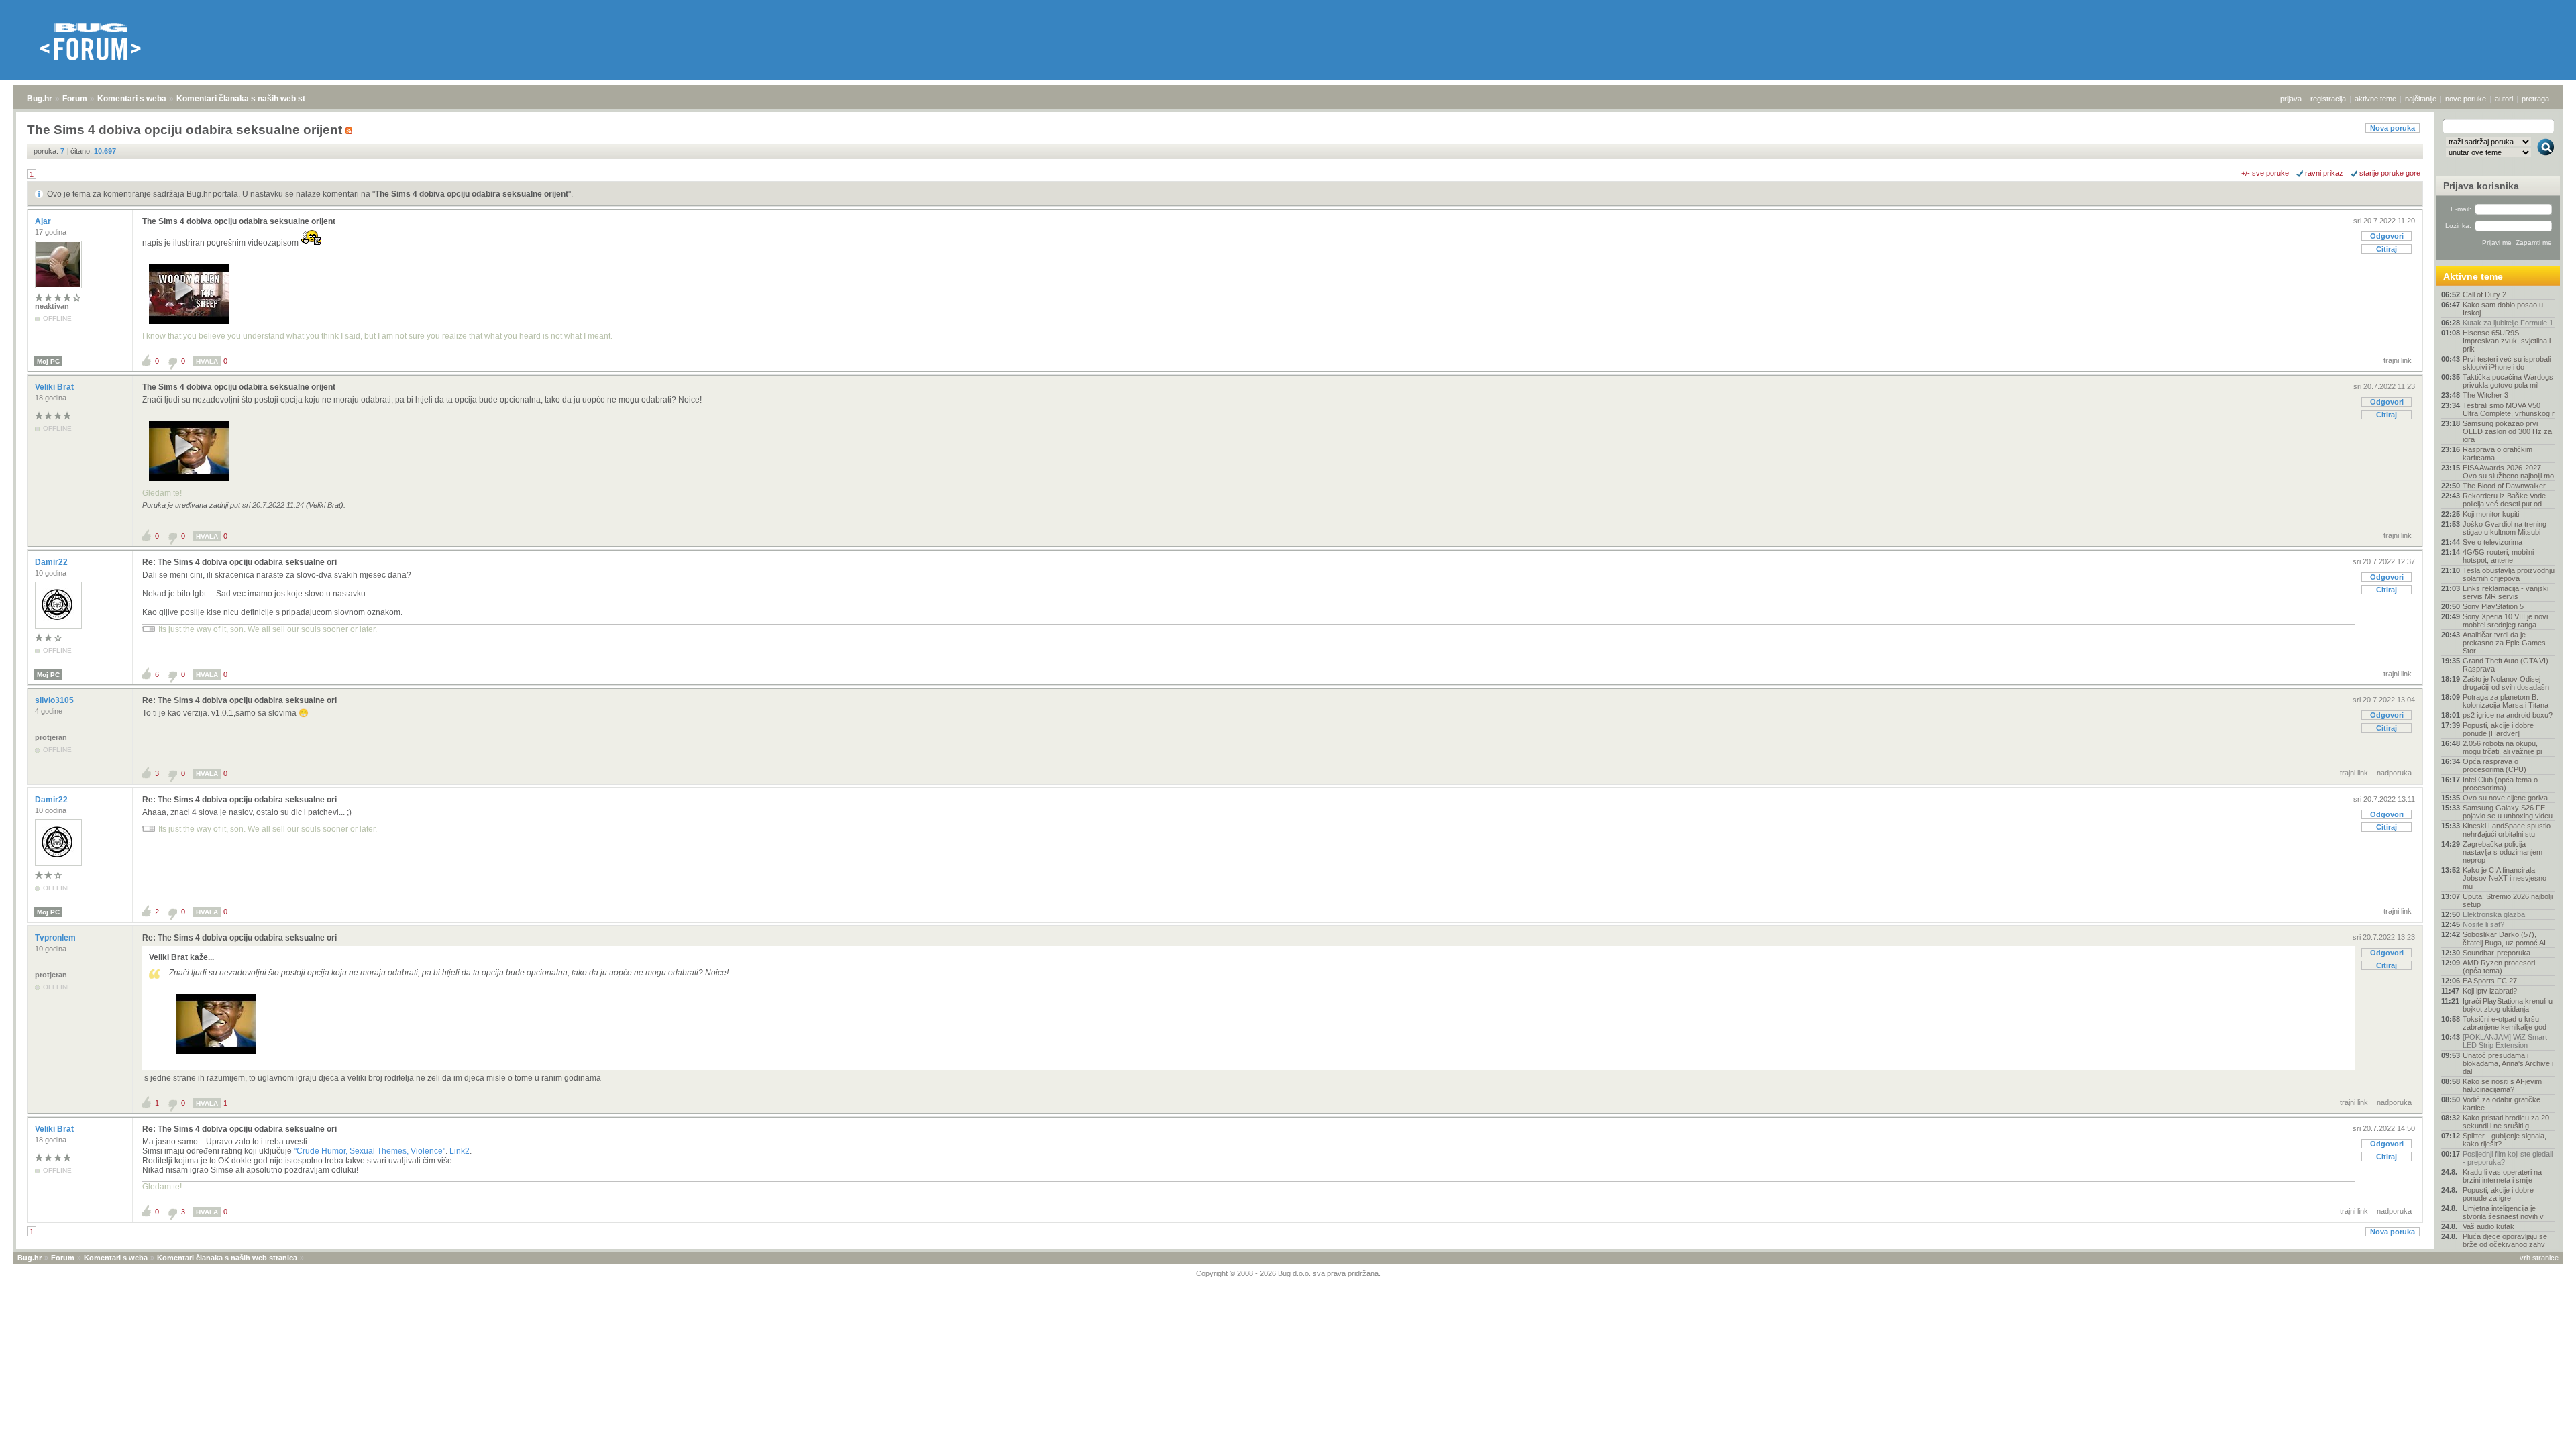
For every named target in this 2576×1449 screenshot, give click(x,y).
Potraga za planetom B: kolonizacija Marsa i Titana (2506, 701)
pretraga (2535, 99)
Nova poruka (2393, 128)
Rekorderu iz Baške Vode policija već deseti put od (2504, 500)
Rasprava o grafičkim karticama (2498, 453)
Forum (75, 99)
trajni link (2398, 360)
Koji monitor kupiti (2491, 514)
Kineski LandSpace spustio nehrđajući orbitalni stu (2507, 830)
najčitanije (2421, 99)
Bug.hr (40, 99)
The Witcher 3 (2485, 395)
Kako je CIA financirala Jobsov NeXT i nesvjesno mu (2505, 878)
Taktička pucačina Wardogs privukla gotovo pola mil (2508, 381)
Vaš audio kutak (2488, 1226)
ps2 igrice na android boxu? (2508, 715)
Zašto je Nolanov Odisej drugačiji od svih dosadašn (2506, 683)
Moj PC (48, 361)
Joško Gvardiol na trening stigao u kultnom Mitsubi (2505, 528)
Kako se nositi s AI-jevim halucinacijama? (2502, 1085)
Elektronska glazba (2494, 914)
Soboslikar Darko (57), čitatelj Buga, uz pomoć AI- (2506, 938)
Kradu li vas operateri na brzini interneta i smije (2502, 1176)
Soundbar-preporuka (2497, 953)
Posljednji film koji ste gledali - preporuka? (2508, 1158)
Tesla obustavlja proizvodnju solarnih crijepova (2509, 574)
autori (2504, 99)
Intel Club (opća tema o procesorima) (2500, 784)
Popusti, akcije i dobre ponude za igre (2498, 1194)
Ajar (44, 221)
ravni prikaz (2324, 173)
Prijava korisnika (2481, 186)
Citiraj (2386, 249)
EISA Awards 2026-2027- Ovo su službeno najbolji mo (2508, 472)
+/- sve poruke (2265, 173)
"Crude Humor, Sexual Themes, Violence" (370, 1151)
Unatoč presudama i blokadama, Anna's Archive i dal (2508, 1063)
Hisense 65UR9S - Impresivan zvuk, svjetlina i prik (2507, 341)
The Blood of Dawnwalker (2504, 486)
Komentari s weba (132, 99)
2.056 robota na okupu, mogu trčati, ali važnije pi (2502, 747)
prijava (2291, 99)
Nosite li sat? (2483, 924)
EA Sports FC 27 (2490, 981)
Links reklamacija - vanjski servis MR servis (2506, 592)
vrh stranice (2539, 1258)
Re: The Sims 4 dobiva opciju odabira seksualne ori (239, 562)
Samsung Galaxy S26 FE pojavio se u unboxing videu (2508, 812)
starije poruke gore (2390, 173)
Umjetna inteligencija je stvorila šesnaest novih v (2503, 1212)
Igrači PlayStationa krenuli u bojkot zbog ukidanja (2508, 1005)
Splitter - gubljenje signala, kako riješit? (2505, 1140)
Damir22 (52, 562)
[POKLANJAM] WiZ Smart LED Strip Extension (2505, 1041)
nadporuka (2394, 773)
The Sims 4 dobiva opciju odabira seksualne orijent (472, 194)
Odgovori (2387, 236)
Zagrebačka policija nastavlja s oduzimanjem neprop (2503, 852)
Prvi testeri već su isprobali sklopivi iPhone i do (2507, 363)
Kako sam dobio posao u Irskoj (2503, 309)
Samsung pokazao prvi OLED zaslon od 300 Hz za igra (2507, 431)
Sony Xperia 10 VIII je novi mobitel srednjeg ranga (2505, 621)
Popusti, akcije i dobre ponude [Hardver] (2498, 729)
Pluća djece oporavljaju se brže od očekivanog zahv (2505, 1240)
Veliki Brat (55, 387)
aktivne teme (2375, 99)
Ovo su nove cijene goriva (2505, 798)
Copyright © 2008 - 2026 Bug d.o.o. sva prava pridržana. (1288, 1273)
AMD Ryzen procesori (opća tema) (2499, 967)
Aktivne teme (2473, 276)
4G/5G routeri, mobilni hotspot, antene (2498, 556)
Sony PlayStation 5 (2493, 606)
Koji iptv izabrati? (2490, 991)
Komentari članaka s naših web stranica (253, 99)
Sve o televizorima (2492, 542)
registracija (2328, 99)
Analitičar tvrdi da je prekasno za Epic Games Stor (2504, 643)
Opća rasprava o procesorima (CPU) (2494, 765)
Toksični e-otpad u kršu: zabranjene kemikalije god (2505, 1023)
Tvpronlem (56, 938)
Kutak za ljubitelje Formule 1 (2508, 323)
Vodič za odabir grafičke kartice (2502, 1104)
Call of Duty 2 (2484, 294)
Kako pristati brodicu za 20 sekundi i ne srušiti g (2506, 1122)
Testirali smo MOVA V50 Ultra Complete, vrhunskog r (2509, 409)
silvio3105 (55, 700)
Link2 (460, 1151)
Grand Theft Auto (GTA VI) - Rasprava (2508, 665)
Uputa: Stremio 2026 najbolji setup (2508, 900)
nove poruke (2466, 99)
